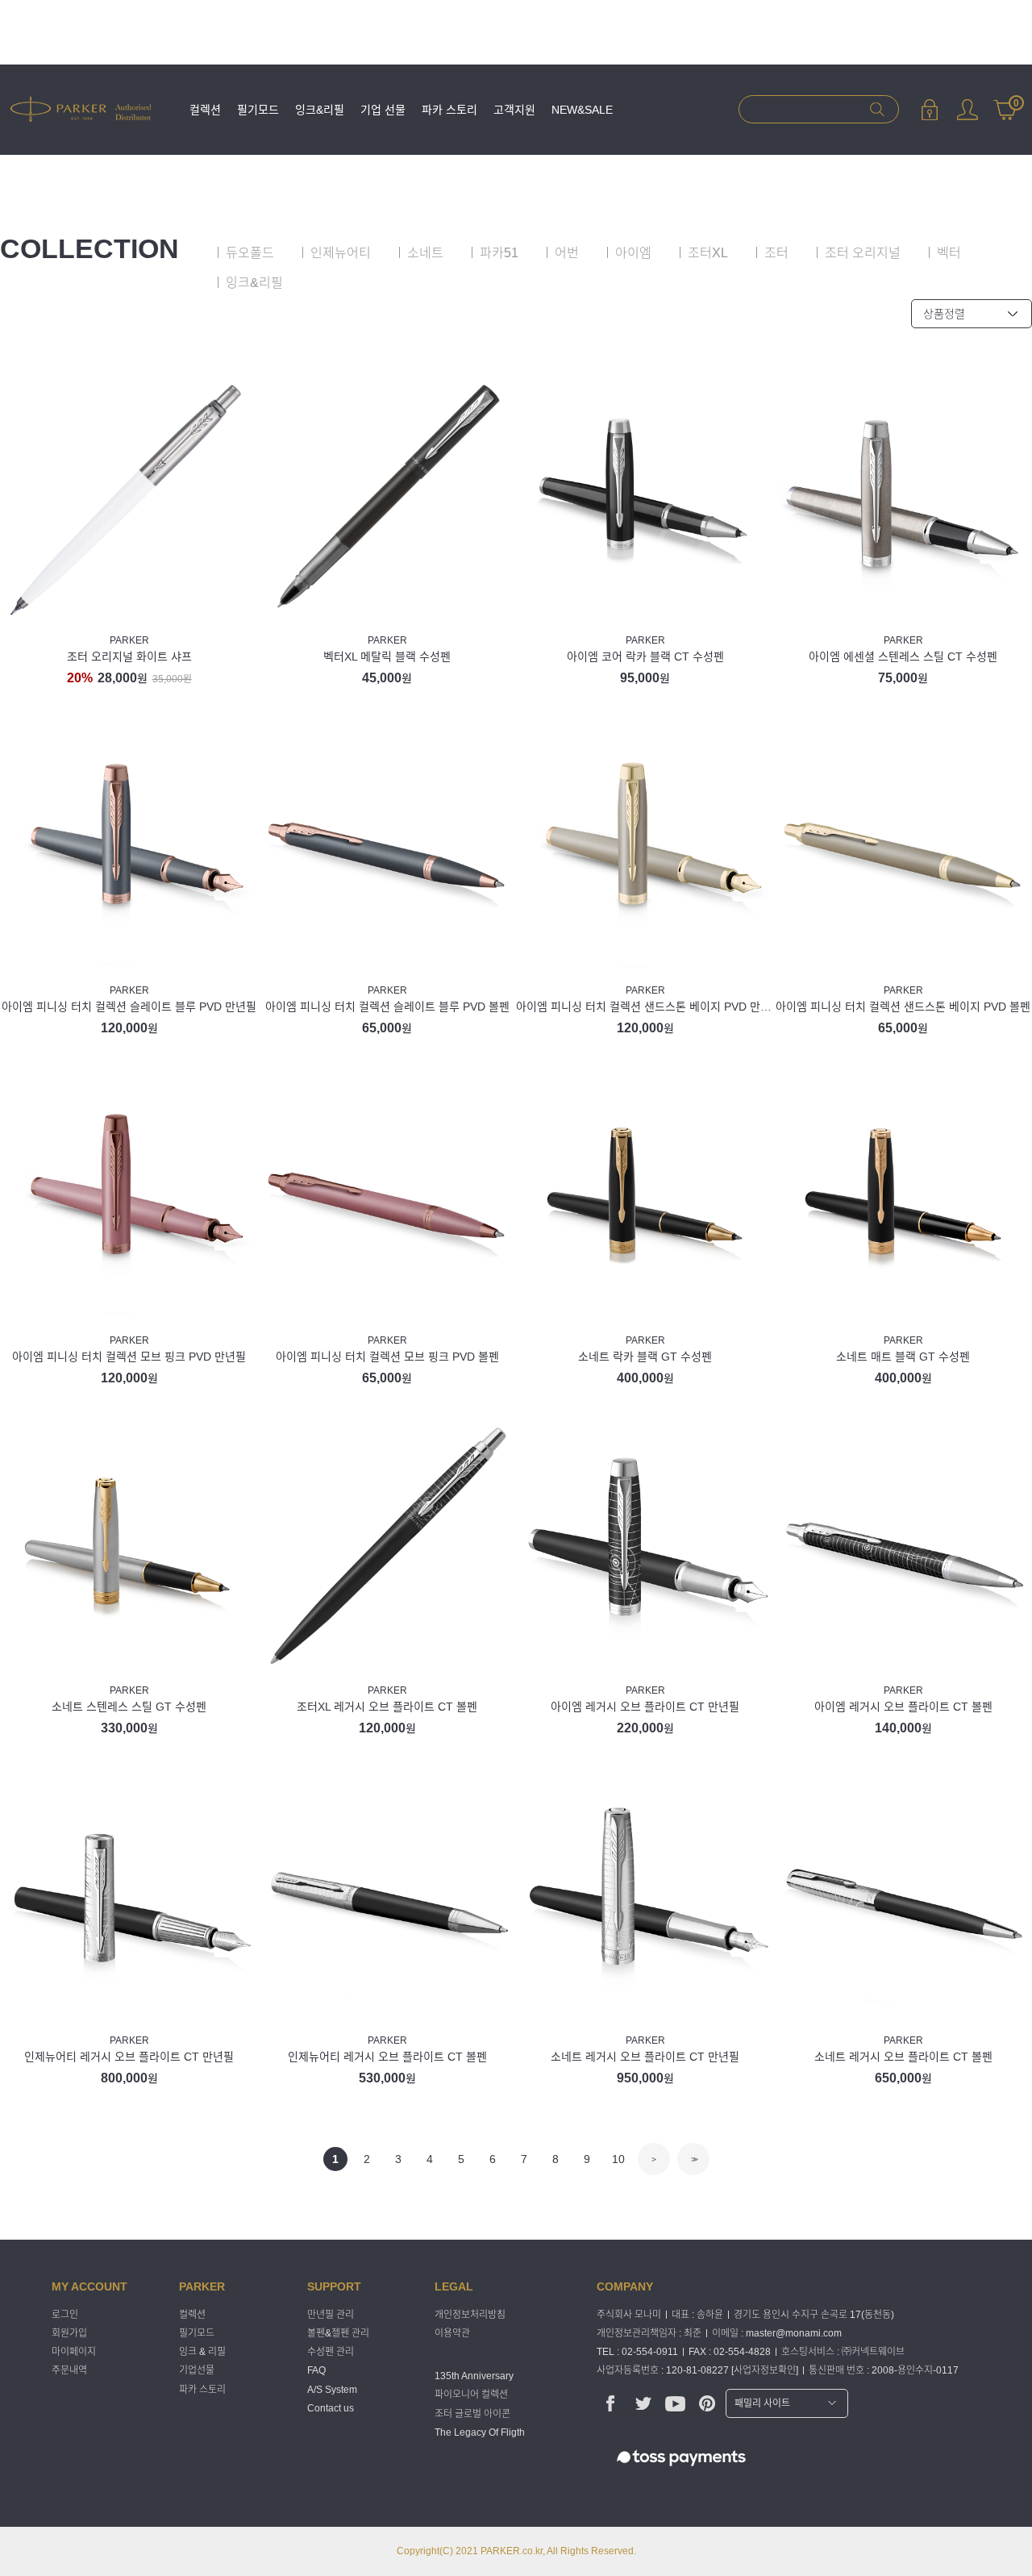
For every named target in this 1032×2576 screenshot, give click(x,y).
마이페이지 (967, 109)
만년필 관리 (331, 2315)
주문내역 (69, 2371)
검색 (877, 109)
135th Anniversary (474, 2376)
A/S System (332, 2390)
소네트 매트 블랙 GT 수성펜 (903, 1357)
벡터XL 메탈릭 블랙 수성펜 (387, 657)
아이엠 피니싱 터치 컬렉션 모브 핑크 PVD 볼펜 (387, 1357)
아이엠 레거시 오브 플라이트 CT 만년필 (645, 1707)
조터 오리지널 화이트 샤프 (129, 657)
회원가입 (69, 2333)
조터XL (708, 253)
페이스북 (611, 2403)
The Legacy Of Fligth (480, 2432)
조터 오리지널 (863, 253)
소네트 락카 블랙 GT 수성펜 (645, 1357)
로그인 (929, 109)
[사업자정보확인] (765, 2370)
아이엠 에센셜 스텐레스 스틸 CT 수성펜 (903, 657)
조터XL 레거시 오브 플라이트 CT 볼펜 (387, 1707)
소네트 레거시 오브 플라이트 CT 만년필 (645, 2057)
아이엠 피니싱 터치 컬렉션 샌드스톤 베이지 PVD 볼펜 (903, 1007)
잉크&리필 (320, 110)
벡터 (949, 253)
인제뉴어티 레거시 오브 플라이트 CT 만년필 (129, 2057)
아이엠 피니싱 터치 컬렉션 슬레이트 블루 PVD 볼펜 (387, 1007)
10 (618, 2159)
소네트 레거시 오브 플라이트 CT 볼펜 (903, 2057)
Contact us (331, 2408)
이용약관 (452, 2333)
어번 (567, 253)
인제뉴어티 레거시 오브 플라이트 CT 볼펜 (387, 2057)
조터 (776, 253)
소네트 (425, 253)
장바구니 (1005, 102)
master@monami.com (794, 2333)
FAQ (316, 2371)
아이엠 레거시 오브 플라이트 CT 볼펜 (903, 1707)
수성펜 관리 (331, 2352)
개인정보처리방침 (470, 2315)
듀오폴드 (250, 253)
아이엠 (633, 253)
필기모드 (258, 110)
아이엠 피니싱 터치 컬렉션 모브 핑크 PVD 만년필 (129, 1357)
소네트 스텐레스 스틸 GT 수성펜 (129, 1707)
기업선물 (197, 2371)
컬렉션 (205, 110)
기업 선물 (383, 110)
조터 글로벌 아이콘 (472, 2414)
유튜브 (675, 2403)
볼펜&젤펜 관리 (338, 2333)
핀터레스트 (707, 2403)
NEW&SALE (582, 110)
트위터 (643, 2403)
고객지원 (514, 110)
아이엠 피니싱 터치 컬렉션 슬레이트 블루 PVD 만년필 (129, 1007)
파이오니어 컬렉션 (471, 2395)
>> (693, 2159)
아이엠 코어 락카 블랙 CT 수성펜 (645, 657)
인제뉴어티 (341, 253)
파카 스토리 (449, 110)
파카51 (499, 253)
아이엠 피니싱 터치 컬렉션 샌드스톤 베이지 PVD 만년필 (645, 1007)
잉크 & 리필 (202, 2352)
